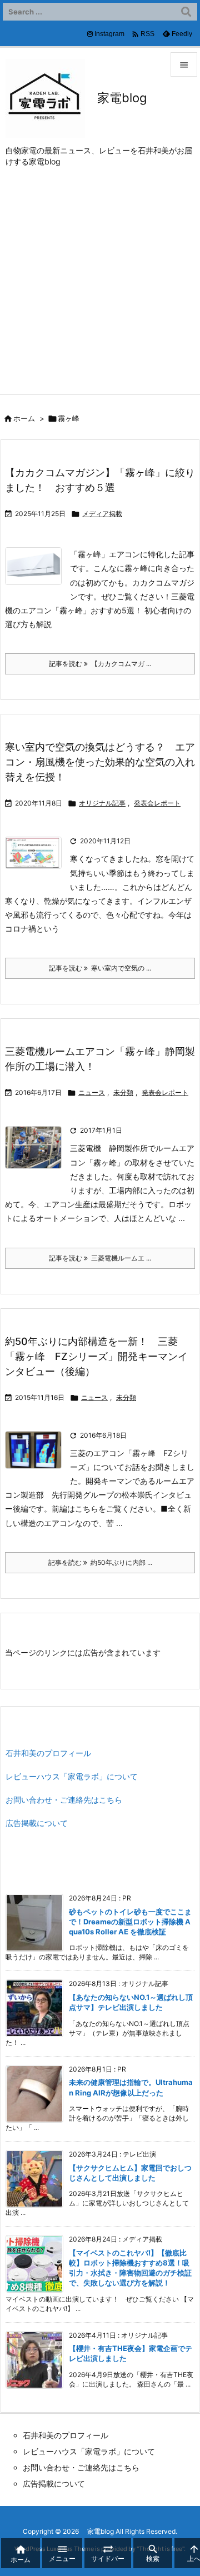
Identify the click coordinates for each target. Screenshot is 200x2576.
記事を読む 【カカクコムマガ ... (100, 664)
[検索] (186, 12)
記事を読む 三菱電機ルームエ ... (100, 1258)
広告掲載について (37, 1823)
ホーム (24, 418)
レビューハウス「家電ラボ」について (72, 1776)
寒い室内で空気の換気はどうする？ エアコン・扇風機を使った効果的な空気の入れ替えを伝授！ (100, 762)
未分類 (123, 1092)
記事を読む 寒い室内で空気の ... (100, 968)
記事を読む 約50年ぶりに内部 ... (100, 1562)
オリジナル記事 (102, 803)
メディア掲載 (102, 514)
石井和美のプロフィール (48, 1753)
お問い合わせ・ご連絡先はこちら (64, 1800)
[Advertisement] (100, 289)
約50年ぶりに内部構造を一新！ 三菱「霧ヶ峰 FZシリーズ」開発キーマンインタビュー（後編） (96, 1356)
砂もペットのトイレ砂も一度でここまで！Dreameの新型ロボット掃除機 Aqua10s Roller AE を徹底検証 (130, 1922)
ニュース (92, 1092)
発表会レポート (157, 803)
